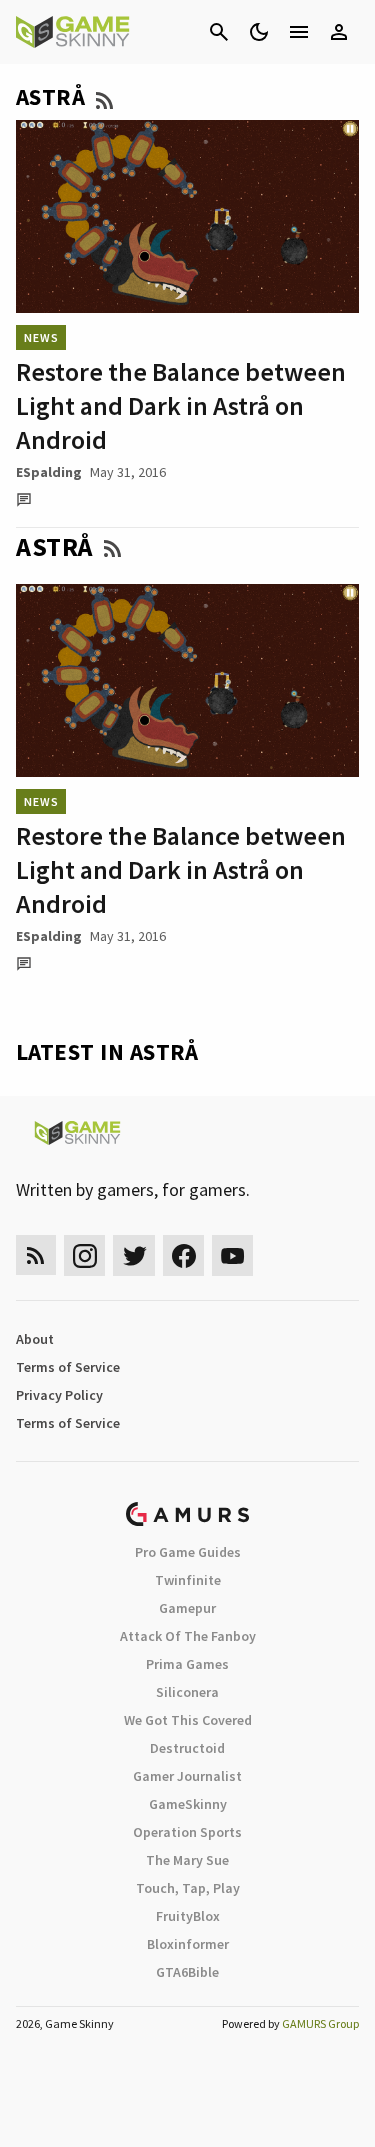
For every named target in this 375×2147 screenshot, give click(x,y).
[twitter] (134, 1255)
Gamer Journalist (187, 1776)
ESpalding (49, 472)
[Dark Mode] (259, 32)
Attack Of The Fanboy (188, 1636)
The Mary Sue (187, 1860)
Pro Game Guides (188, 1552)
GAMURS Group (320, 2023)
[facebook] (183, 1255)
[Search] (219, 32)
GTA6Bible (187, 1972)
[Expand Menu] (299, 32)
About (35, 1339)
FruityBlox (188, 1916)
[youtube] (233, 1255)
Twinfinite (188, 1580)
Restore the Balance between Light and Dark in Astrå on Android (181, 405)
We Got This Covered (188, 1720)
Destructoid (187, 1748)
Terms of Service (68, 1367)
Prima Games (187, 1664)
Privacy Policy (59, 1395)
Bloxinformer (188, 1944)
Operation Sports (187, 1832)
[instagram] (84, 1255)
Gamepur (187, 1608)
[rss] (36, 1255)
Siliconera (187, 1692)
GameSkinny (188, 1804)
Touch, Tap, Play (188, 1888)
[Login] (339, 32)
